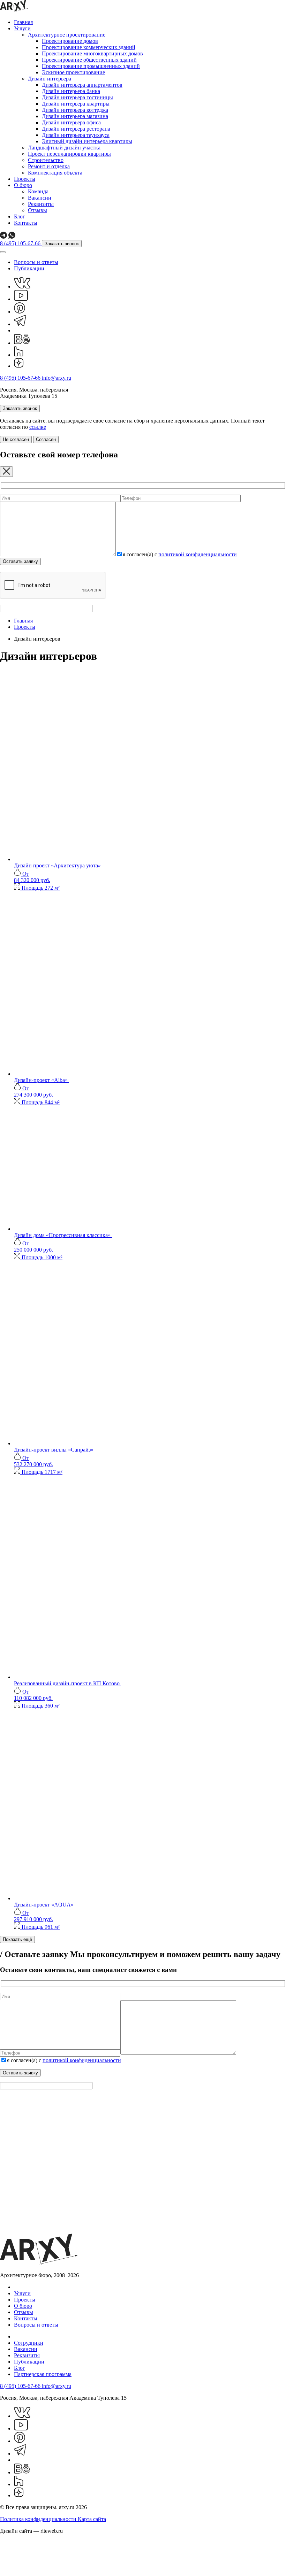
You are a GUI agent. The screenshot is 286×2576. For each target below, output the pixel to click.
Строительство (46, 160)
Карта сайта (92, 2519)
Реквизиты (41, 204)
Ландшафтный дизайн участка (64, 148)
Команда (38, 191)
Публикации (29, 268)
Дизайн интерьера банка (71, 91)
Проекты (25, 179)
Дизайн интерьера (50, 79)
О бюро (23, 185)
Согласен (46, 439)
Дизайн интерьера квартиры (76, 104)
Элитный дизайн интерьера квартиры (87, 141)
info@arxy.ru (57, 378)
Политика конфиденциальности (39, 2519)
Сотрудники (29, 2343)
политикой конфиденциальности (198, 554)
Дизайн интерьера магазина (75, 116)
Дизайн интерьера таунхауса (76, 135)
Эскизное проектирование (73, 72)
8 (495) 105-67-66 (21, 243)
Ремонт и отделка (49, 166)
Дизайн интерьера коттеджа (75, 110)
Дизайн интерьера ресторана (76, 129)
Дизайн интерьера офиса (71, 122)
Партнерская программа (43, 2374)
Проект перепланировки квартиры (69, 154)
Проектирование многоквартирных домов (92, 53)
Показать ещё (17, 1939)
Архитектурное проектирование (67, 35)
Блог (20, 216)
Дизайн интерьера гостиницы (77, 97)
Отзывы (37, 210)
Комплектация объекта (55, 173)
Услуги (22, 28)
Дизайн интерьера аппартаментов (82, 85)
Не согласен (16, 439)
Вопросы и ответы (36, 262)
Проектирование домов (70, 41)
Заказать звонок (62, 244)
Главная (23, 22)
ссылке (38, 427)
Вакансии (40, 198)
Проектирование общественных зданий (89, 60)
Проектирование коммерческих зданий (89, 47)
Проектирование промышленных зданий (91, 66)
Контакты (26, 223)
